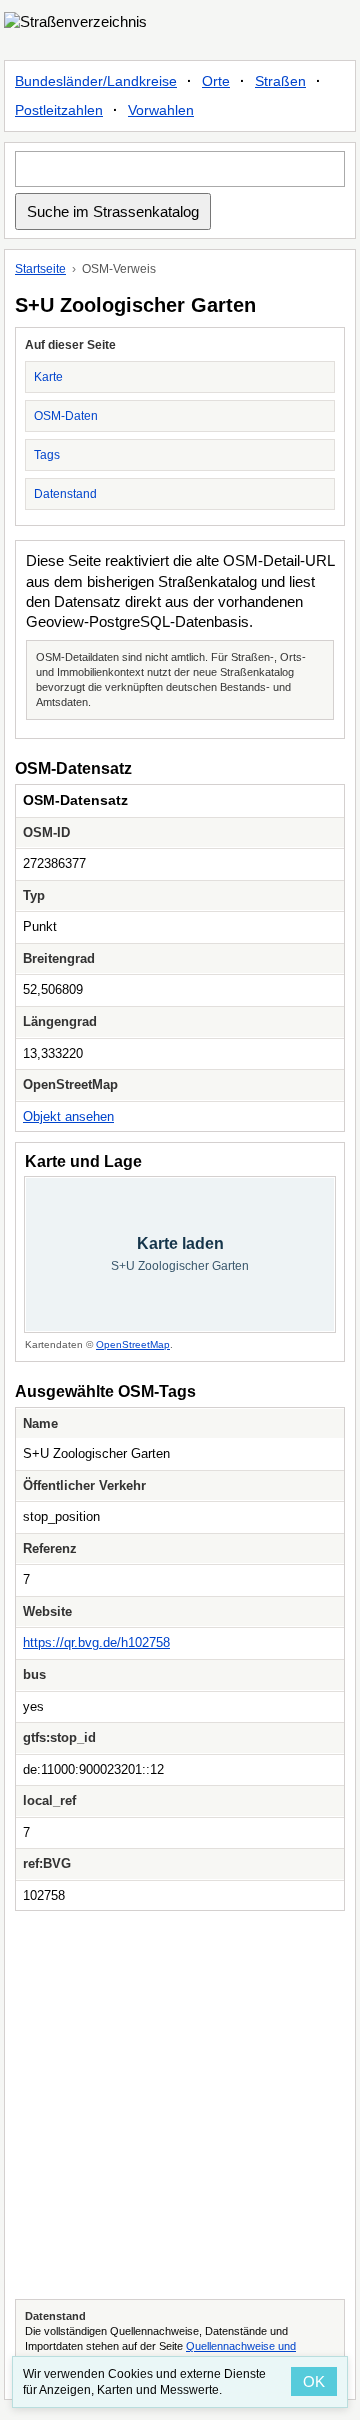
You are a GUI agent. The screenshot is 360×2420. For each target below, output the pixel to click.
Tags (47, 455)
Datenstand (65, 494)
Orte (216, 81)
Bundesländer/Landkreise (96, 81)
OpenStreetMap (133, 1344)
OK (314, 2381)
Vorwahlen (161, 110)
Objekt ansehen (68, 1116)
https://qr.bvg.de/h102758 (96, 1642)
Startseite (40, 269)
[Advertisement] (180, 2105)
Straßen (280, 81)
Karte (48, 377)
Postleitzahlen (59, 110)
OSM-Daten (66, 416)
